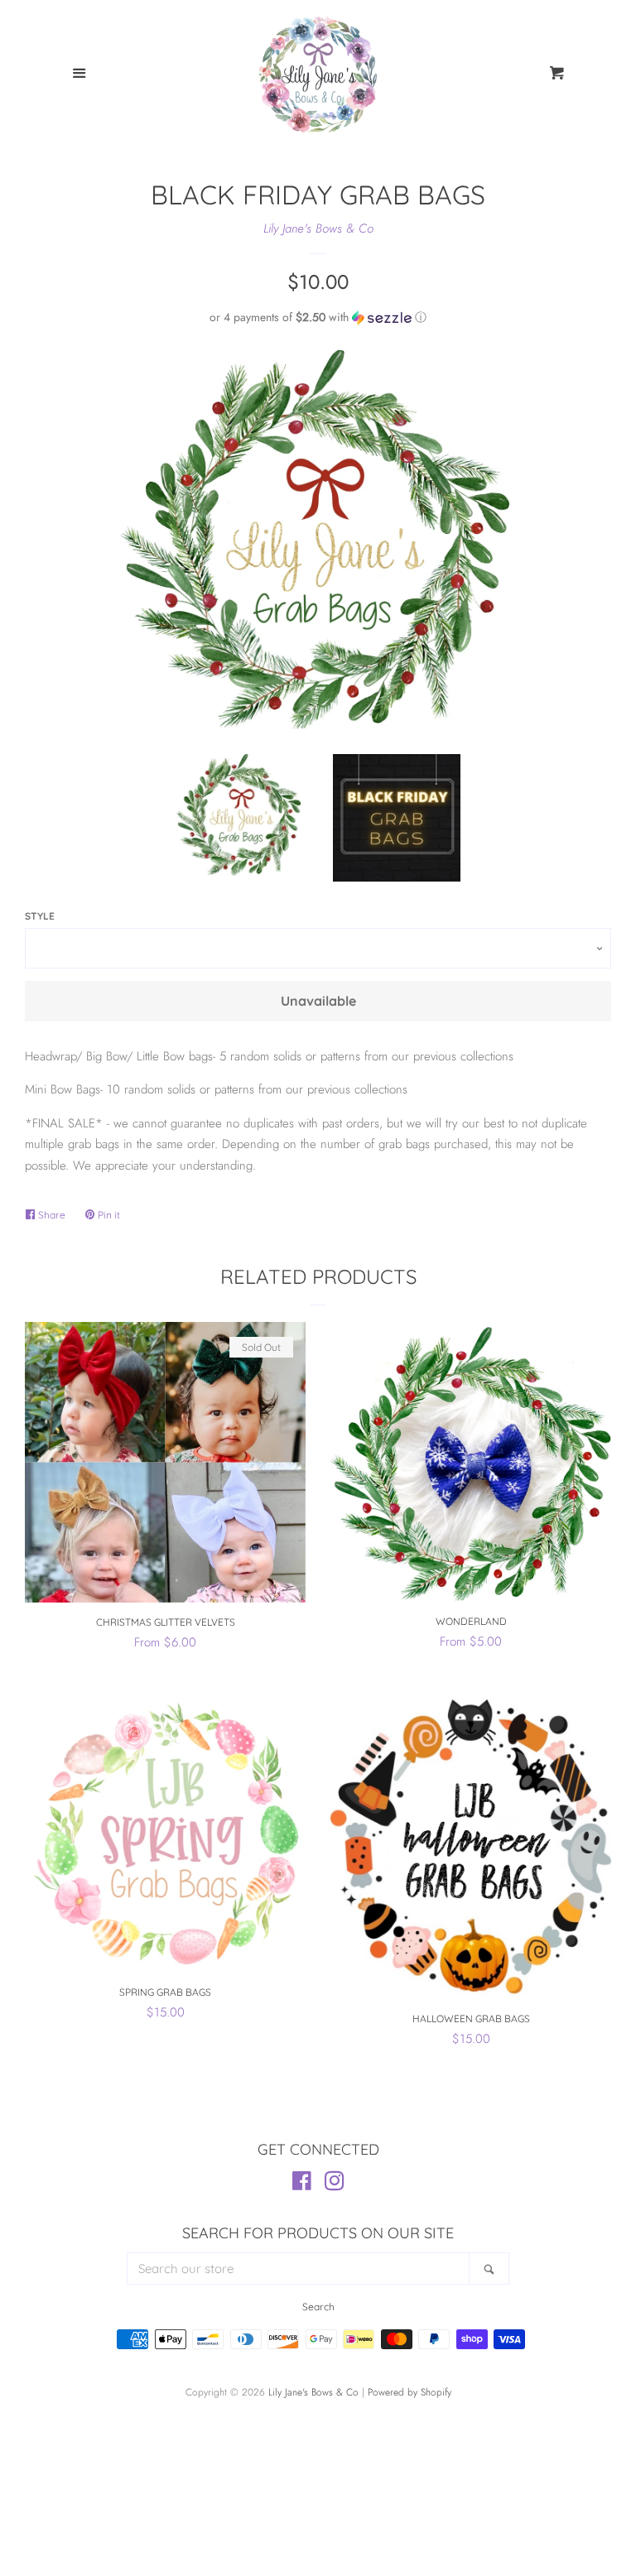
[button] (318, 317)
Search (318, 2307)
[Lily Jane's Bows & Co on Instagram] (335, 2184)
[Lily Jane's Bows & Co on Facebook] (302, 2184)
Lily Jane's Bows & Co (318, 228)
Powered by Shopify (410, 2392)
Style (40, 916)
